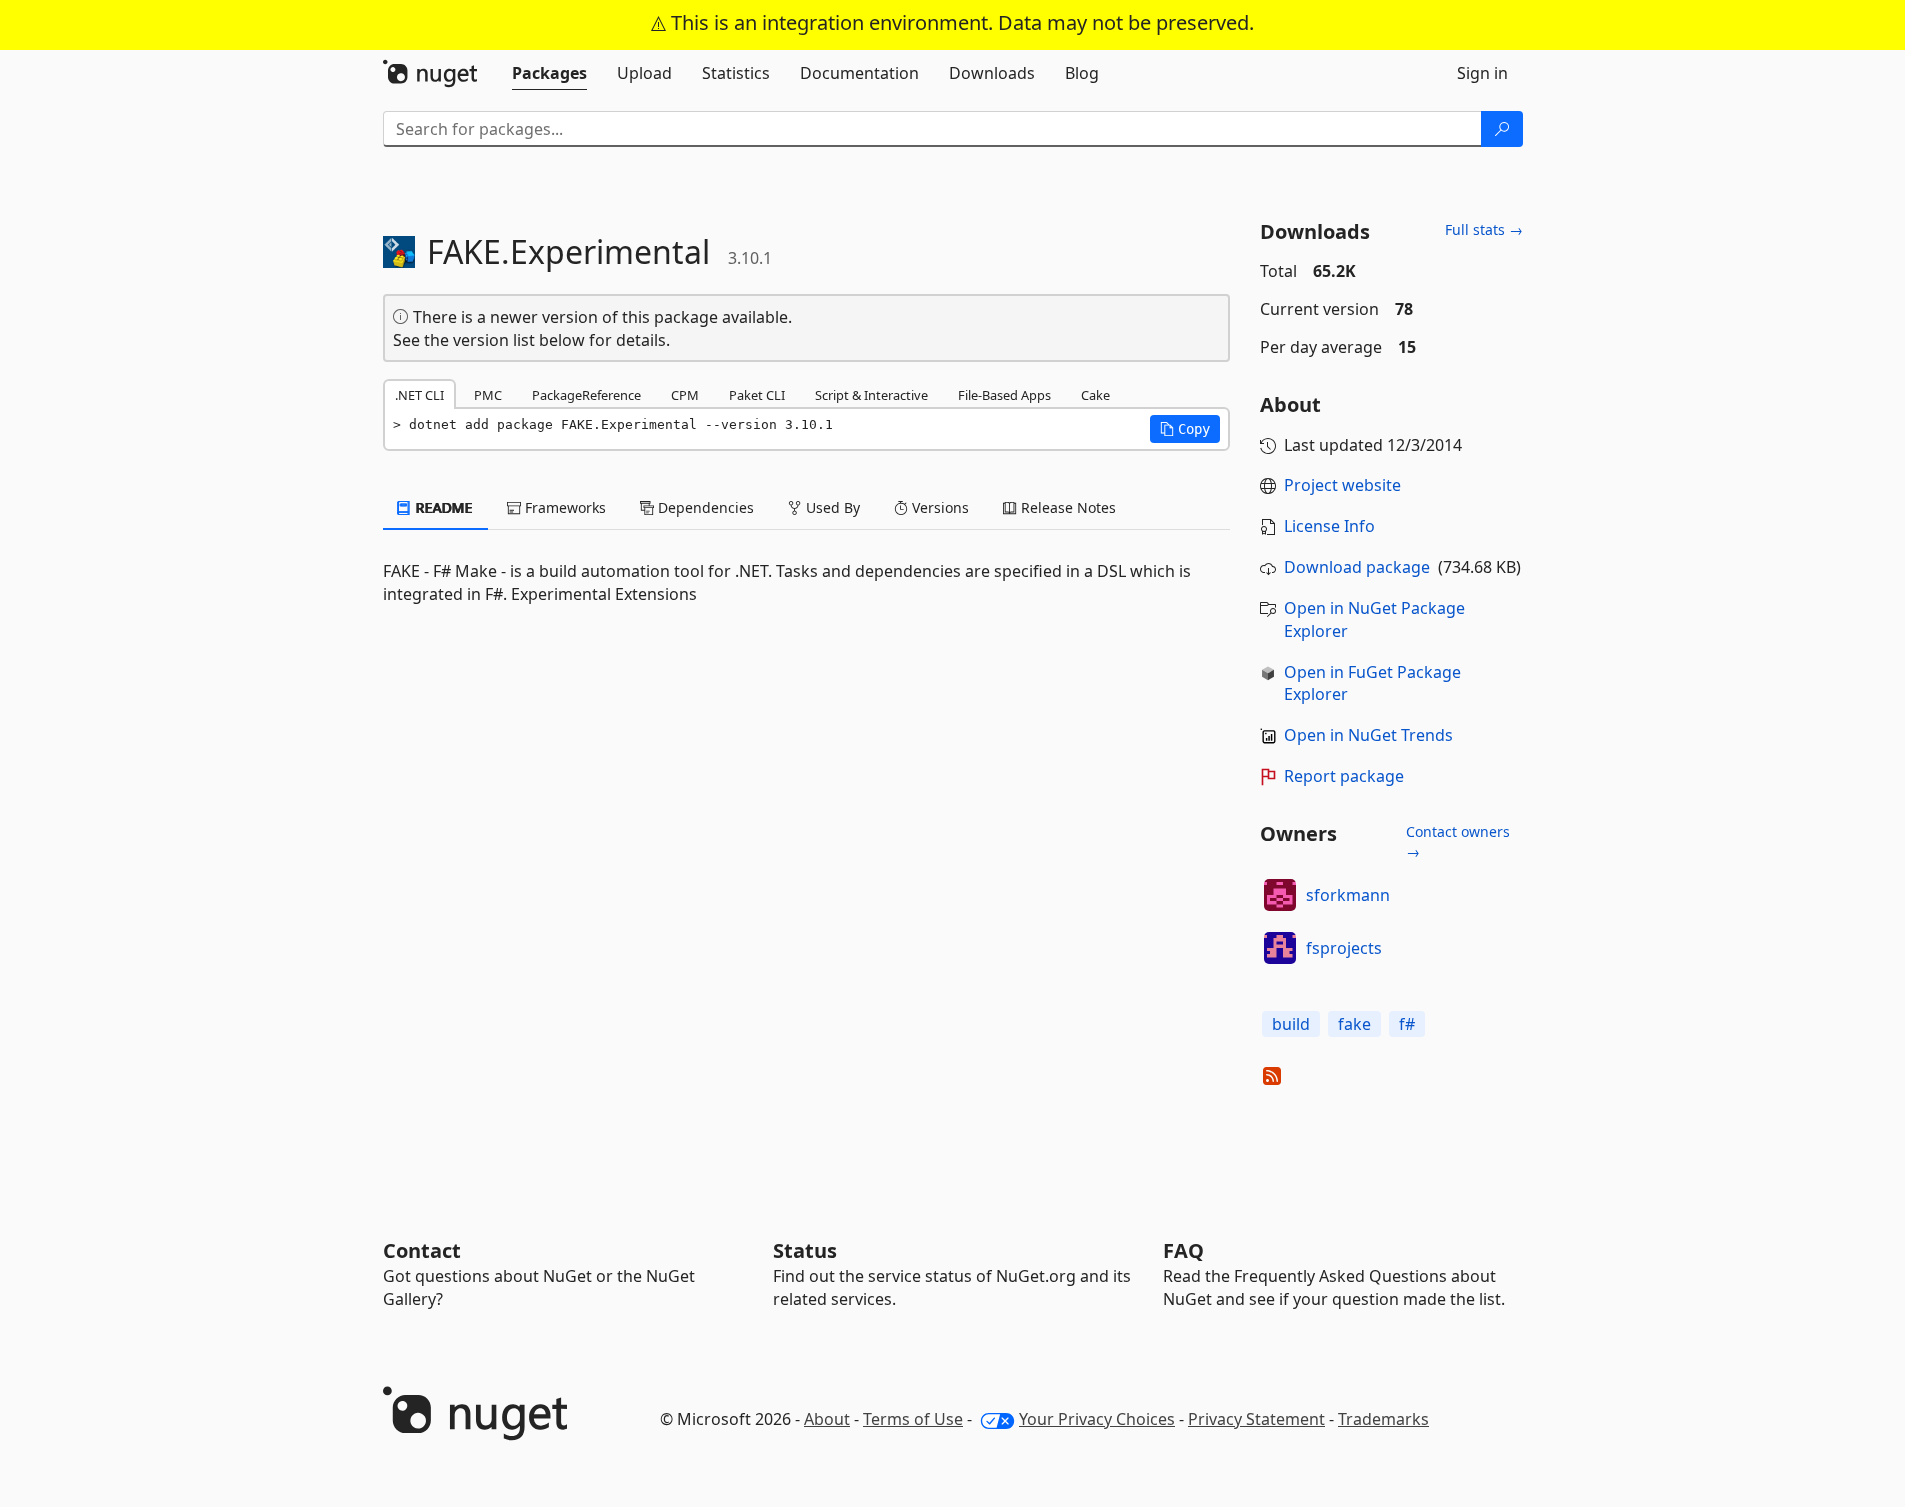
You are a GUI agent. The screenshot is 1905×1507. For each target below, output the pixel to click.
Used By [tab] (831, 507)
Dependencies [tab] (704, 507)
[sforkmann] (1280, 895)
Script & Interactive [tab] (871, 395)
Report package (1344, 776)
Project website (1342, 485)
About (827, 1419)
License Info (1329, 526)
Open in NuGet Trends (1368, 735)
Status (805, 1250)
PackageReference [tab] (586, 395)
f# (1407, 1024)
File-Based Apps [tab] (1004, 395)
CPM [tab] (685, 395)
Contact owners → (1458, 841)
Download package (1357, 567)
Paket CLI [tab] (757, 395)
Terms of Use (913, 1419)
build (1291, 1024)
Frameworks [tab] (563, 507)
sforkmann (1348, 895)
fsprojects (1344, 948)
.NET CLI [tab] (419, 395)
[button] (1185, 429)
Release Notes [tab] (1066, 507)
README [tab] (442, 507)
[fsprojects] (1280, 948)
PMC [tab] (488, 395)
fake (1354, 1024)
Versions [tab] (938, 507)
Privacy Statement (1256, 1419)
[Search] (1502, 129)
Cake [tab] (1095, 395)
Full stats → (1484, 229)
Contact (422, 1250)
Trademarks (1383, 1419)
